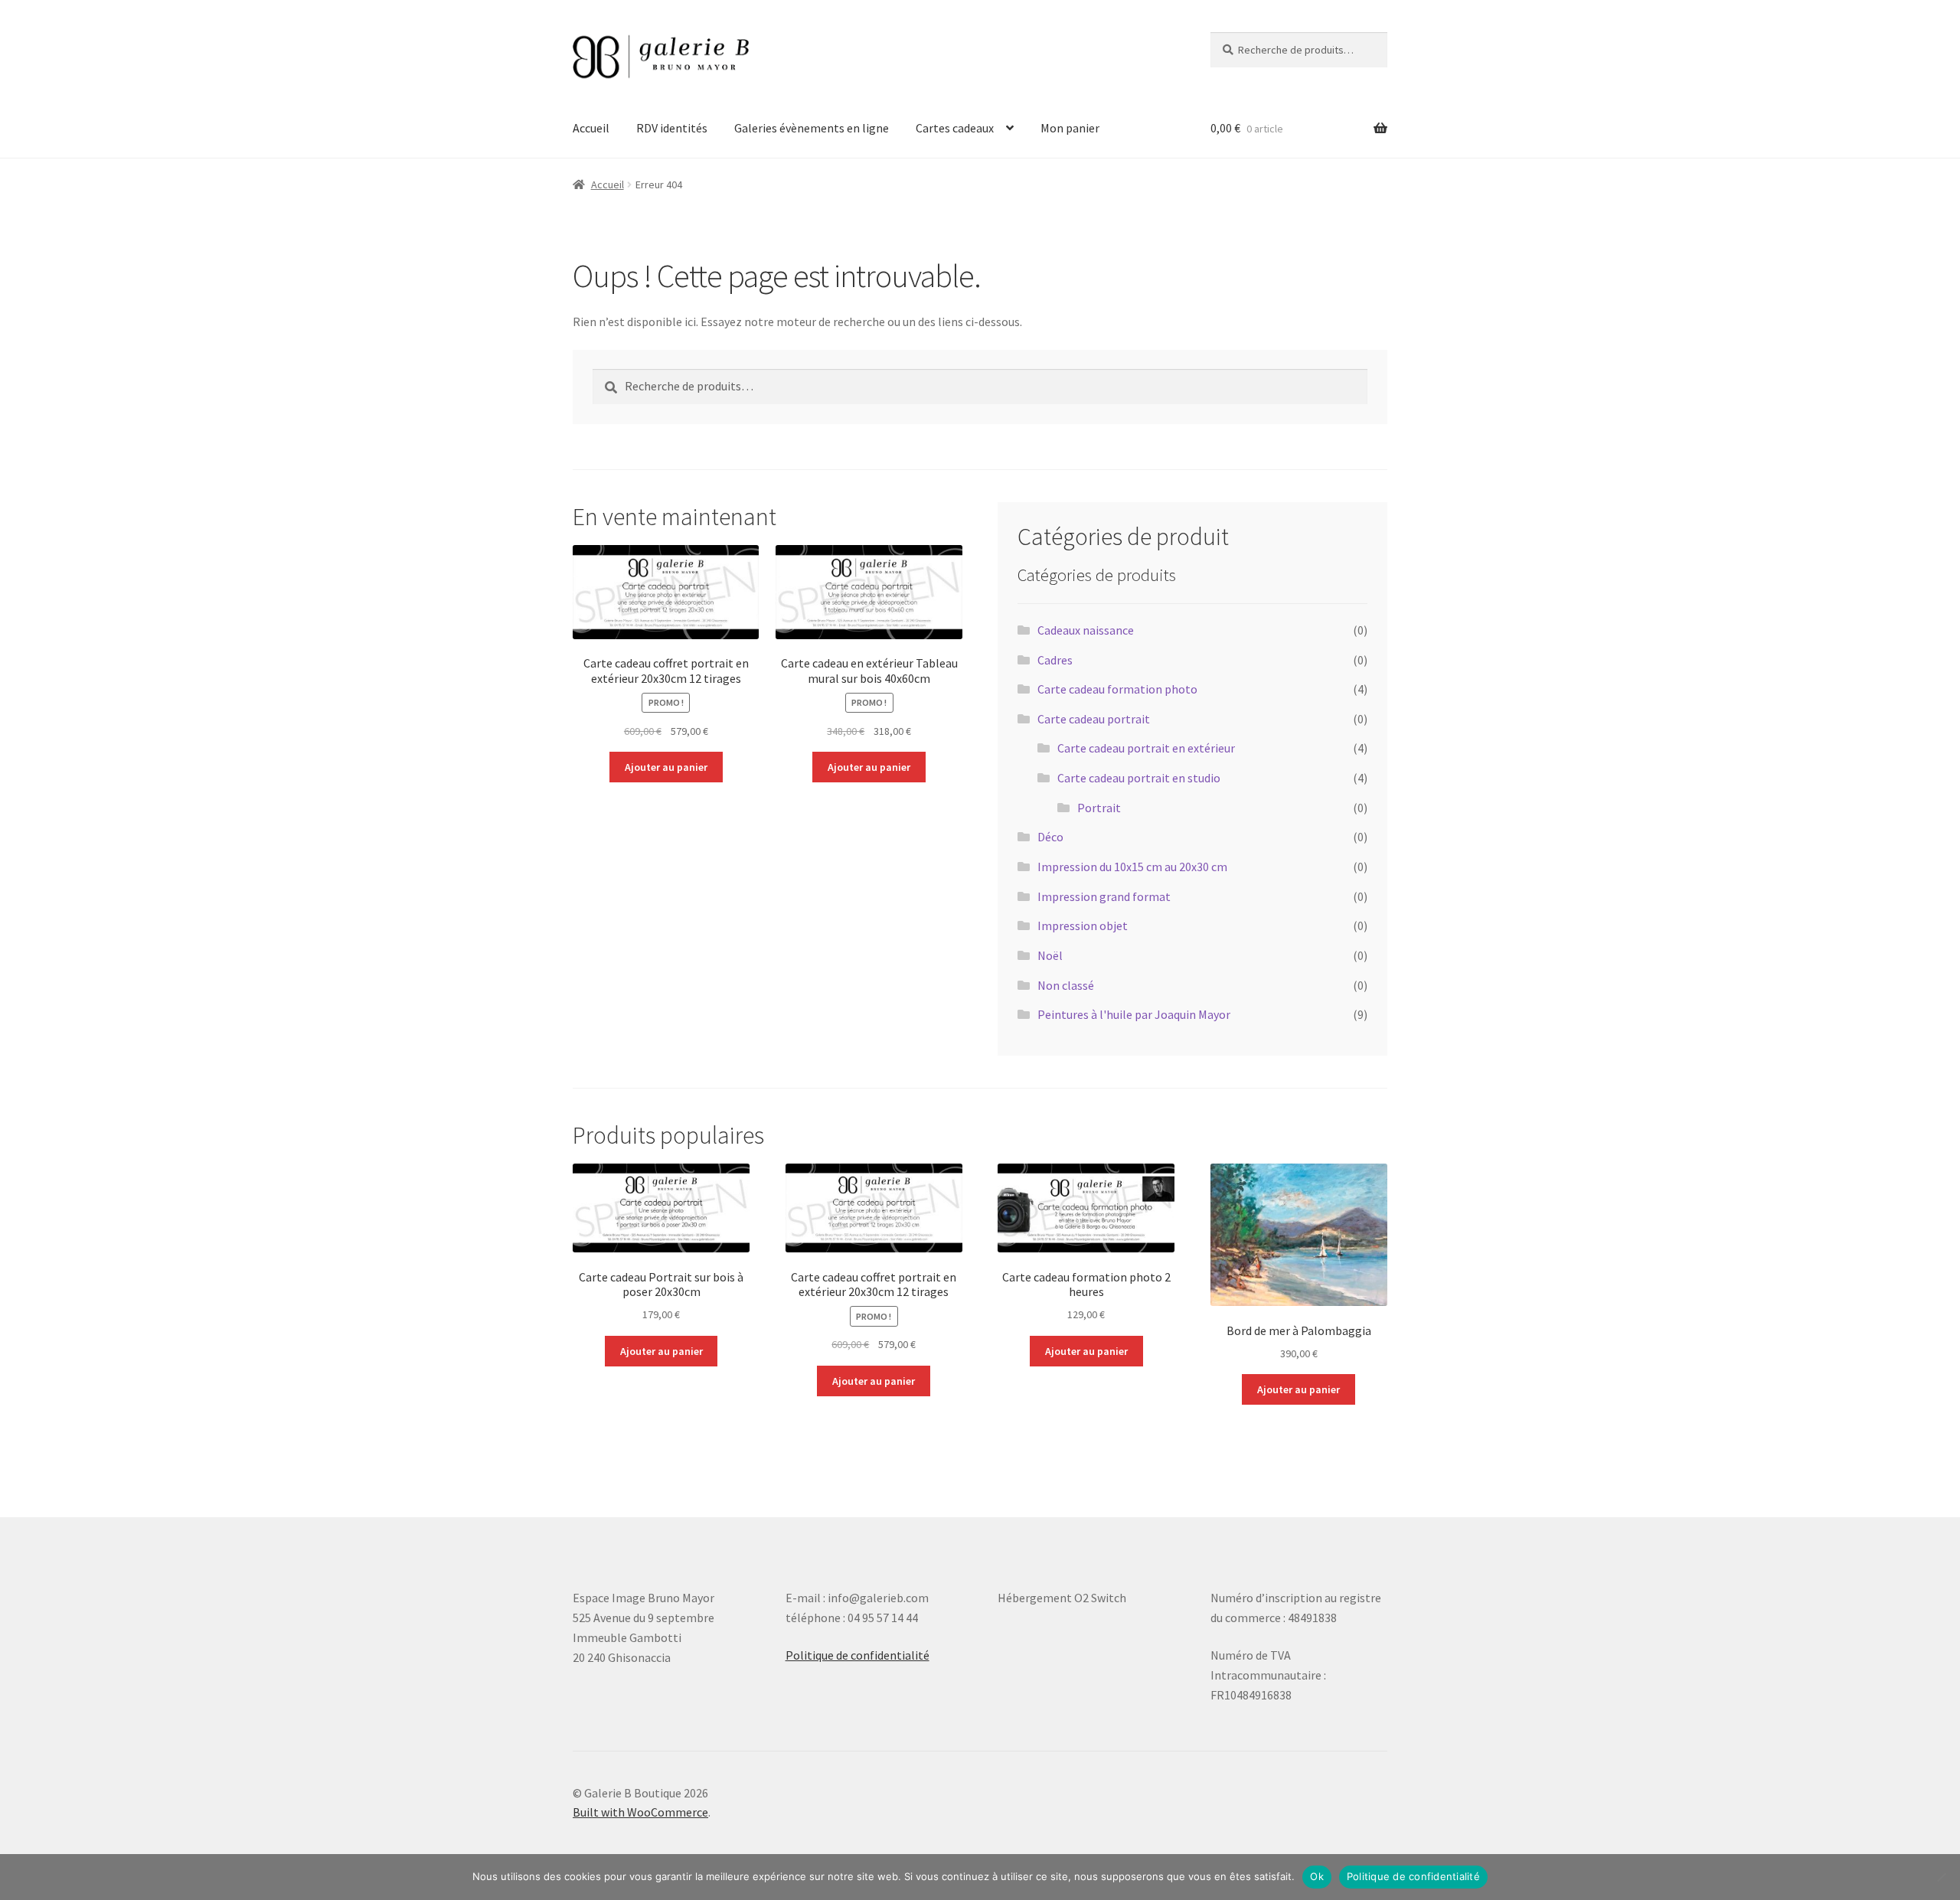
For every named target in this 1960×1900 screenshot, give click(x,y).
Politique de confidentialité (857, 1655)
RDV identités (672, 128)
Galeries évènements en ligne (812, 128)
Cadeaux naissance (1086, 630)
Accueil (591, 128)
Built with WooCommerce (640, 1812)
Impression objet (1083, 926)
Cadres (1055, 660)
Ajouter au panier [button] (666, 767)
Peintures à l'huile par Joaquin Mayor (1134, 1014)
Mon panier (1070, 128)
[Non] (1941, 1877)
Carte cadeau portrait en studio (1139, 778)
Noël (1050, 955)
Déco (1050, 837)
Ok (1317, 1876)
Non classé (1066, 985)
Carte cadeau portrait (1094, 719)
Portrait (1099, 808)
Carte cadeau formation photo (1117, 689)
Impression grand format (1104, 896)
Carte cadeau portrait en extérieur (1146, 748)
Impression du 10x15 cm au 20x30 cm (1132, 867)
